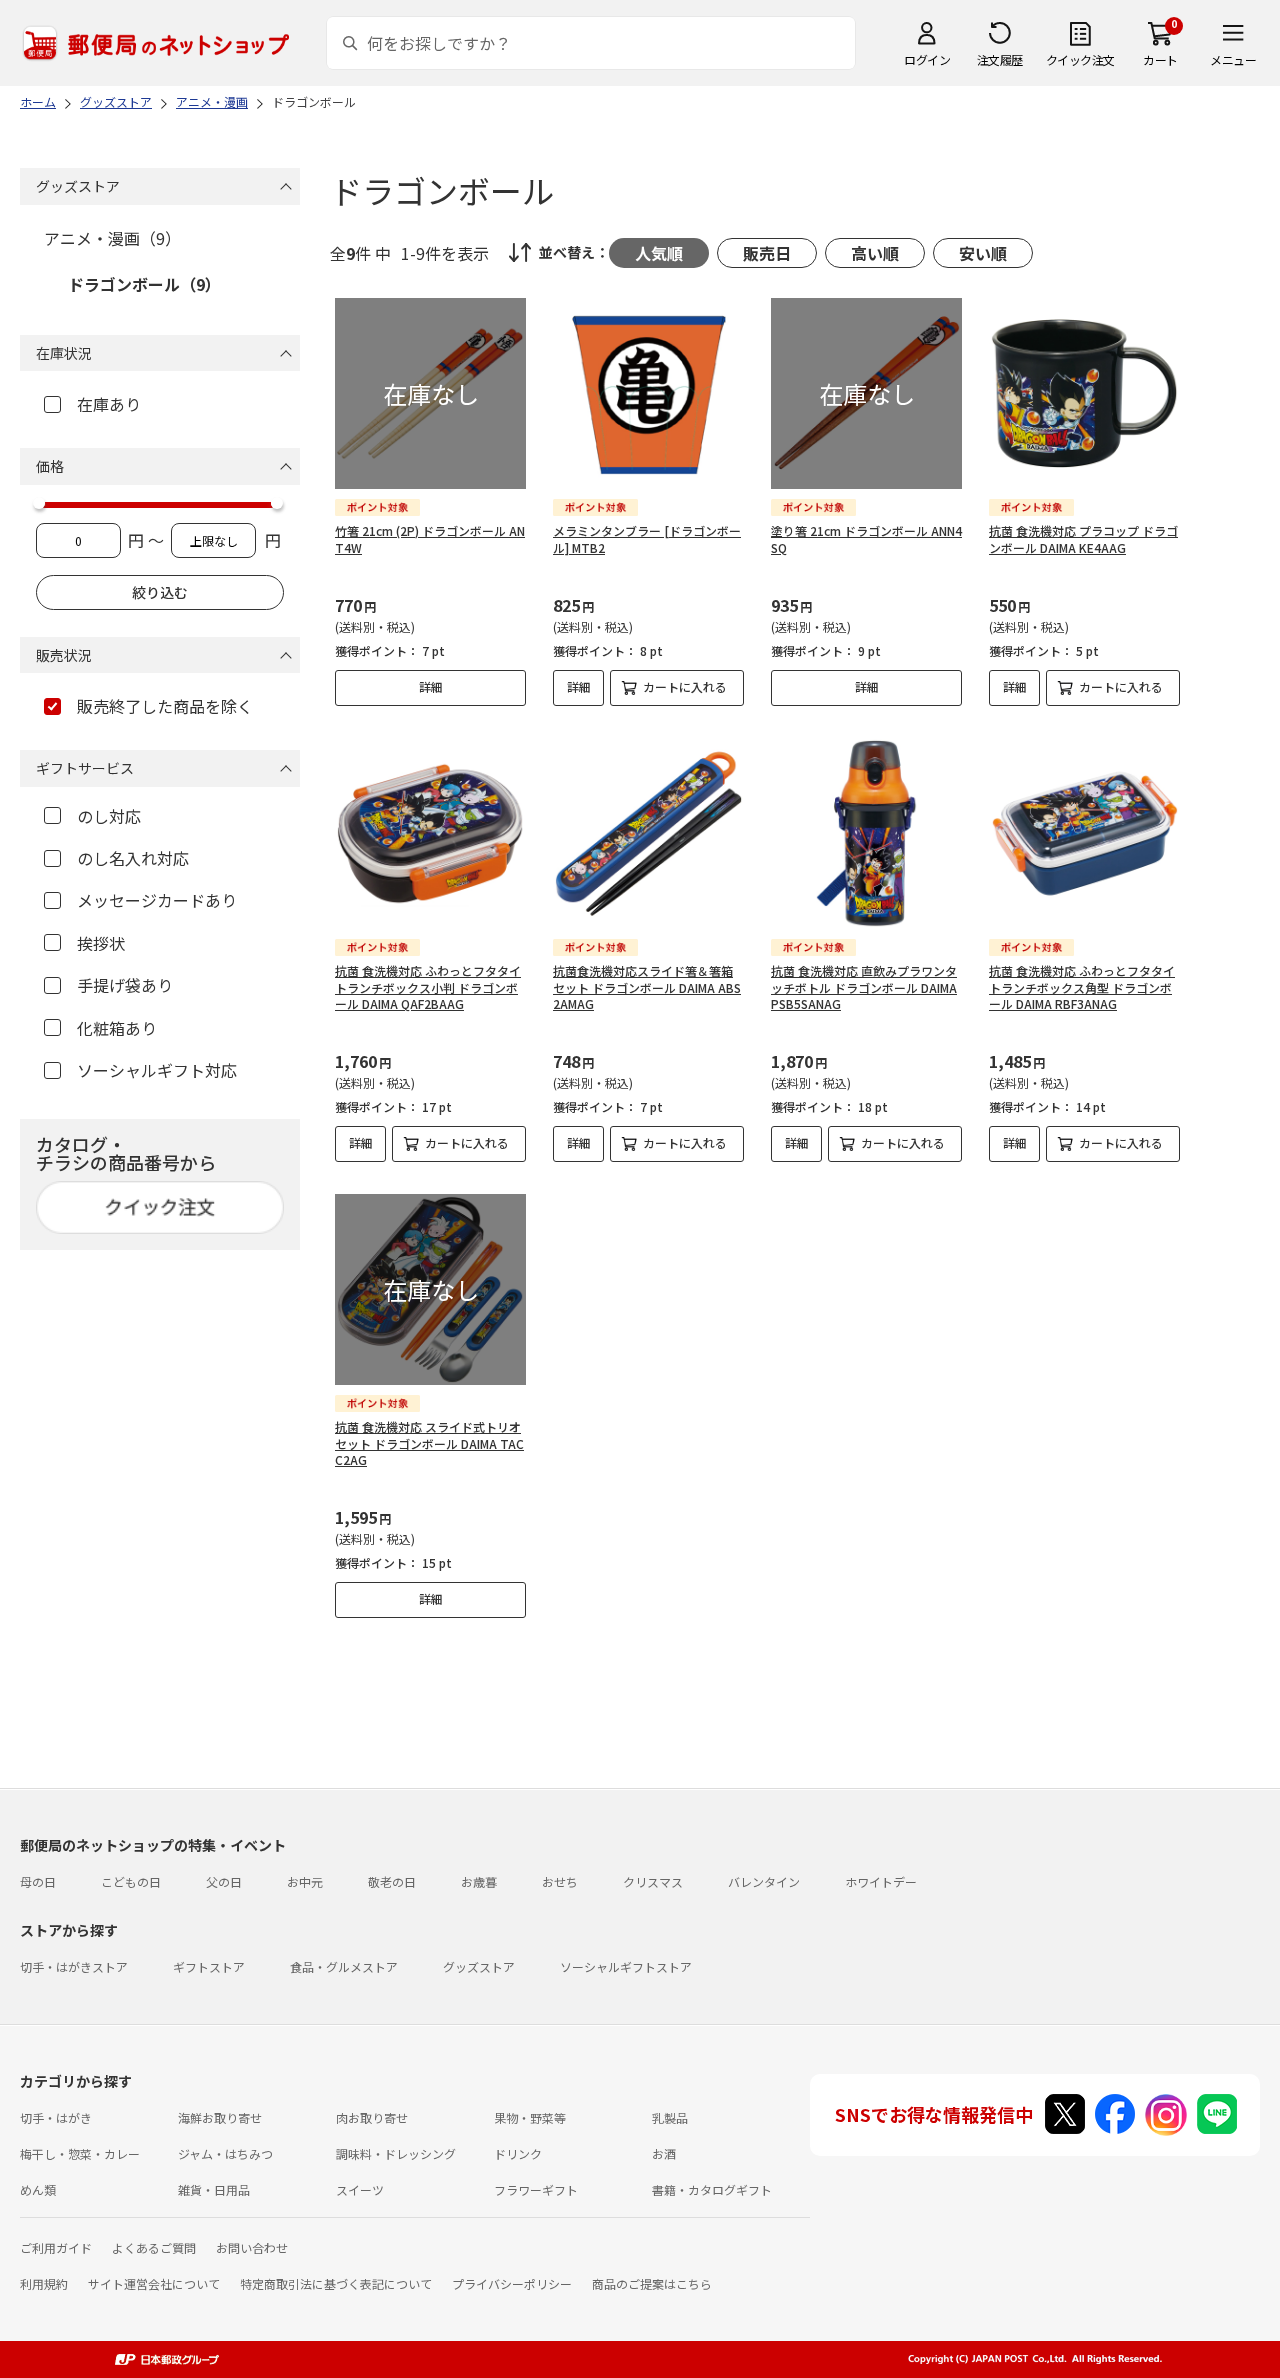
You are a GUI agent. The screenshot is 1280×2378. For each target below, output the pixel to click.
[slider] (39, 503)
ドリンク (518, 2153)
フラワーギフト (536, 2189)
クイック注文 (1080, 59)
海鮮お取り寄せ (220, 2117)
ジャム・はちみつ (225, 2153)
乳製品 (670, 2117)
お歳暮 (479, 1881)
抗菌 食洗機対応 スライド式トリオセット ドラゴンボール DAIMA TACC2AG (429, 1443)
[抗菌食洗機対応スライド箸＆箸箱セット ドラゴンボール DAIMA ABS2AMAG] (648, 833)
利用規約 (44, 2283)
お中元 (305, 1881)
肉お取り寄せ (372, 2117)
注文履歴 (1000, 59)
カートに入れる (685, 686)
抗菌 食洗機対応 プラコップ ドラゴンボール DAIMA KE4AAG (1083, 539)
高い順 (875, 253)
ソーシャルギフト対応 (157, 1070)
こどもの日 (131, 1881)
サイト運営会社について (154, 2283)
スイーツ (360, 2189)
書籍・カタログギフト (712, 2189)
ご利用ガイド (56, 2247)
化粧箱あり (117, 1028)
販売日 (767, 253)
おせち (560, 1881)
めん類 (38, 2189)
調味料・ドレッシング (396, 2153)
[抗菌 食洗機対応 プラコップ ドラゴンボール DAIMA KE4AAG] (1084, 393)
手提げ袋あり (125, 985)
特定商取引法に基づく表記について (336, 2283)
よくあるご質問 (154, 2247)
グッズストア (479, 1966)
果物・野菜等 (530, 2117)
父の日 (224, 1881)
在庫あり (109, 404)
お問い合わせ (252, 2247)
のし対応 (109, 816)
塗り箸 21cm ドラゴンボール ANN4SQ (866, 539)
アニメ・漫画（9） (112, 238)
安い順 (983, 253)
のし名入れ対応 (133, 858)
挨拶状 (101, 943)
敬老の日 (392, 1881)
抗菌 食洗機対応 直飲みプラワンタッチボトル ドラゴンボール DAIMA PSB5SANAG (864, 987)
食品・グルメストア (344, 1966)
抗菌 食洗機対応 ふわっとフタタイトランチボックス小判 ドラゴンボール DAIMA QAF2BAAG (428, 987)
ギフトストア (209, 1966)
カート (1160, 59)
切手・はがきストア (74, 1966)
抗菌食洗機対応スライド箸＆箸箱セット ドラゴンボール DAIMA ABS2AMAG (647, 987)
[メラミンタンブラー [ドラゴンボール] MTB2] (648, 393)
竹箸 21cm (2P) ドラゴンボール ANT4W (430, 539)
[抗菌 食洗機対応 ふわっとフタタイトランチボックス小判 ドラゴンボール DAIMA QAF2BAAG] (430, 833)
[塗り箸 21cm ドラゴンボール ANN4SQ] (866, 393)
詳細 (431, 686)
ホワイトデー (881, 1881)
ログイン (927, 59)
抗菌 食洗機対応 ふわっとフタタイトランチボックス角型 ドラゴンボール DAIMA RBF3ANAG (1082, 987)
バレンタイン (764, 1881)
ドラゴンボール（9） (144, 284)
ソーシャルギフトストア (626, 1966)
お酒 (664, 2153)
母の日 (38, 1881)
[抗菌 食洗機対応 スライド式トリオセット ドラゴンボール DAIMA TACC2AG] (430, 1289)
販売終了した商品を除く (165, 706)
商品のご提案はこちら (652, 2283)
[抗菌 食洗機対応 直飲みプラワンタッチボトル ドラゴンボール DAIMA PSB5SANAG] (866, 833)
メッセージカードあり (157, 900)
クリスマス (653, 1881)
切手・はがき (56, 2117)
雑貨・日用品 (214, 2189)
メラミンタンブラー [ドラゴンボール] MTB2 (647, 539)
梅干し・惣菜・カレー (80, 2153)
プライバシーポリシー (512, 2283)
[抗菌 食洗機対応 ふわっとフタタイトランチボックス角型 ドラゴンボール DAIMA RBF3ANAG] (1084, 833)
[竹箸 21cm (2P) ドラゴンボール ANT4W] (430, 393)
